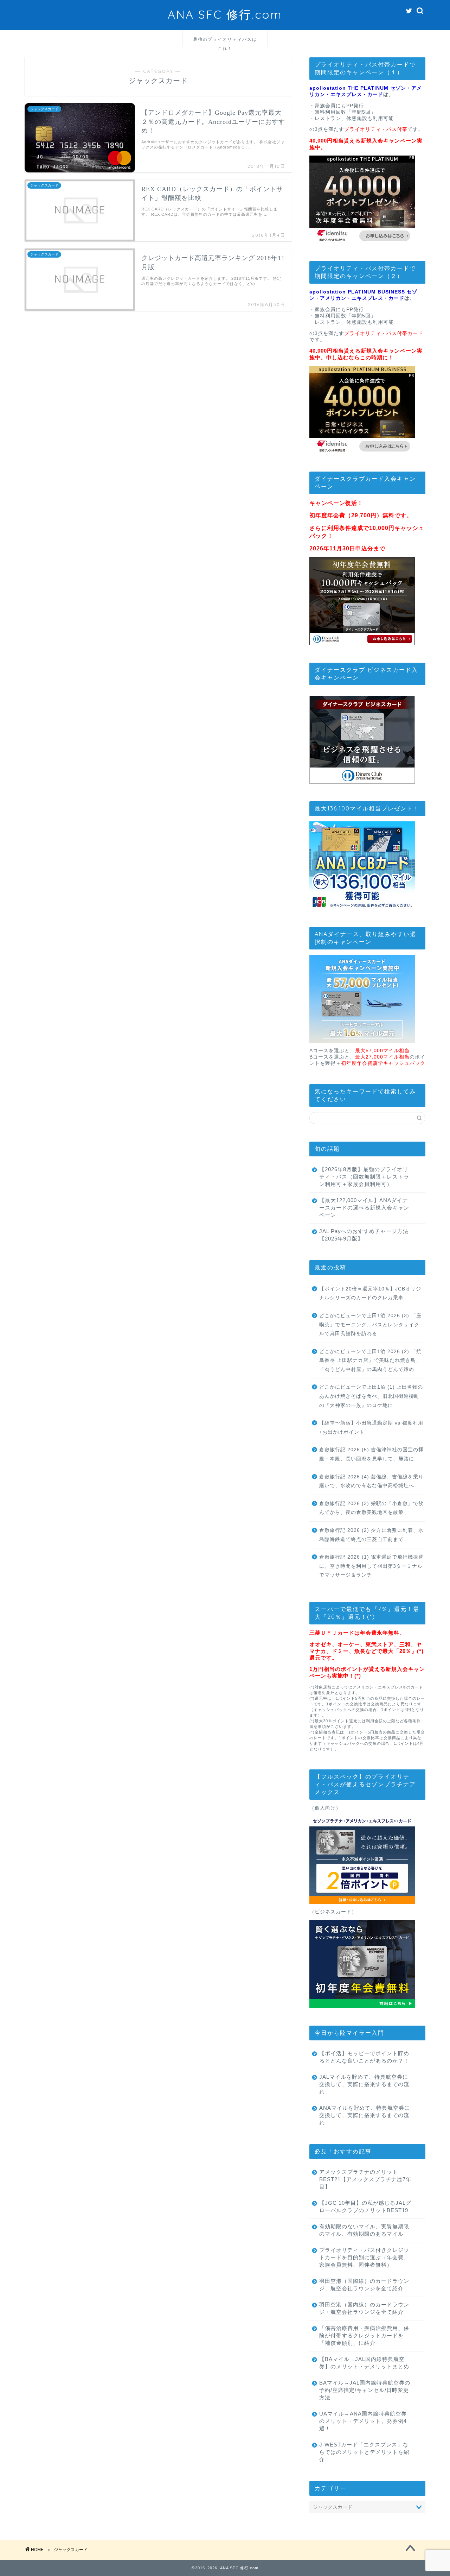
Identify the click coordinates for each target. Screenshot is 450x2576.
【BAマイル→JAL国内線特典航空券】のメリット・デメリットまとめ (364, 2363)
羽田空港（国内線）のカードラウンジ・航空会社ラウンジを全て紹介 (364, 2308)
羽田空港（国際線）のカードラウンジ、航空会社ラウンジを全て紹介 (364, 2285)
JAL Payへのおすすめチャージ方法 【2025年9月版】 (364, 1235)
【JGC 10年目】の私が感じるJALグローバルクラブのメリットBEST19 (365, 2206)
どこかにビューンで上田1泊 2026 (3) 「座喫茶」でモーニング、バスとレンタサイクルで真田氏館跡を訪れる (370, 1325)
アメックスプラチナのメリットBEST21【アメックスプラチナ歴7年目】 (365, 2179)
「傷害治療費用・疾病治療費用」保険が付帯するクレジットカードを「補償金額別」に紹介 (364, 2335)
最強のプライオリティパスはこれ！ (225, 42)
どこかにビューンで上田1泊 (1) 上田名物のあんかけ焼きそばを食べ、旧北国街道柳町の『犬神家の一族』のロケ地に (371, 1396)
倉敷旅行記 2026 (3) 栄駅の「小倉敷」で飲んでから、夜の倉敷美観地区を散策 (371, 1508)
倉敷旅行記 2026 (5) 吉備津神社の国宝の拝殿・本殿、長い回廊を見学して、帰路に (371, 1454)
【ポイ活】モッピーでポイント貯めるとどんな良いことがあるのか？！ (364, 2057)
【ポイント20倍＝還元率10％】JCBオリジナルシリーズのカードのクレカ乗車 (370, 1293)
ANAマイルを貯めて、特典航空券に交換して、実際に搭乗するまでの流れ (365, 2115)
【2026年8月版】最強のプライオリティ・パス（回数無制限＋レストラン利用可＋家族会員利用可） (364, 1177)
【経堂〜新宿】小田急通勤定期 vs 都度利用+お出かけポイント (371, 1428)
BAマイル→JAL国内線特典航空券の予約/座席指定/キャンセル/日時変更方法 (365, 2390)
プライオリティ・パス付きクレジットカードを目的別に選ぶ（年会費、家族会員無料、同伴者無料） (364, 2257)
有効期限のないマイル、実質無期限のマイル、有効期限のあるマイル (364, 2230)
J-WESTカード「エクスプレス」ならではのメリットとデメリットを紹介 (364, 2452)
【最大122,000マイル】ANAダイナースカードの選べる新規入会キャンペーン (364, 1208)
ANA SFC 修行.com (225, 14)
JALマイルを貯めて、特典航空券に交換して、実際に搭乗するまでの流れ (364, 2084)
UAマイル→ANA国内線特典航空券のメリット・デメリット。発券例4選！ (363, 2421)
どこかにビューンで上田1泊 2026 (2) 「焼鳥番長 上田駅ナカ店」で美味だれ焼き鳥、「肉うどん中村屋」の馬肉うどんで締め (370, 1360)
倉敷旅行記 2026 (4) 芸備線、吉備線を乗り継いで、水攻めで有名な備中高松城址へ (371, 1481)
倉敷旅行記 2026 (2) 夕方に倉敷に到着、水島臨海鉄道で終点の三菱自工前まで (371, 1535)
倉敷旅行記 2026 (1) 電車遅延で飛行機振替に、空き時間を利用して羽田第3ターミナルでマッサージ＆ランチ (371, 1566)
